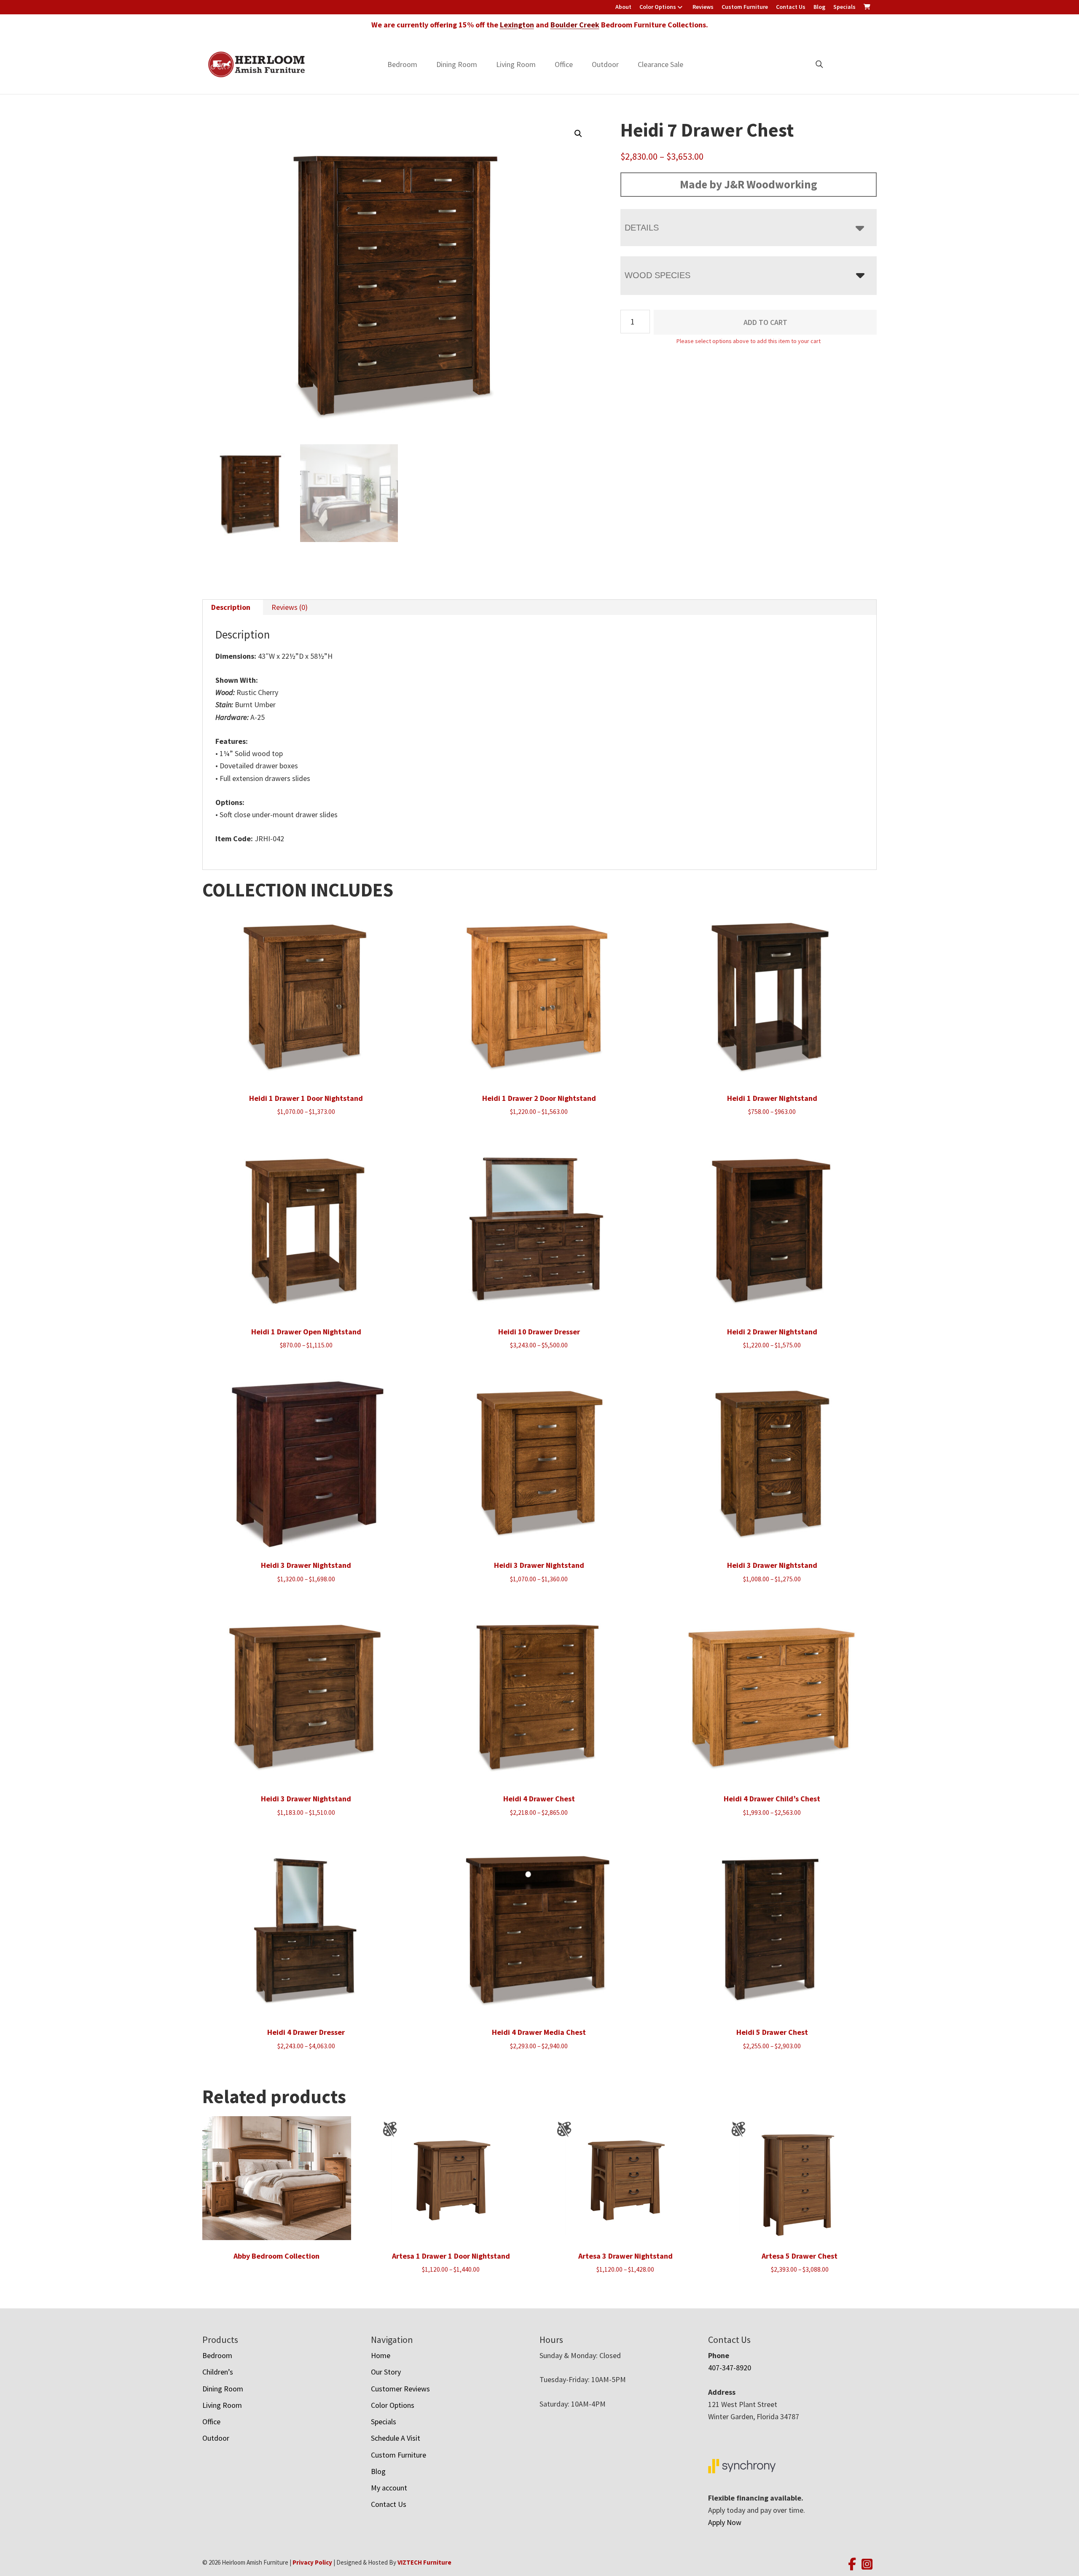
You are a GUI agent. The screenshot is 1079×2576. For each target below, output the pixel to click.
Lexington (517, 25)
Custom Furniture (745, 7)
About (623, 7)
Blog (819, 7)
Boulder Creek (575, 25)
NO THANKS (623, 1373)
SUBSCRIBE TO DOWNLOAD (623, 1340)
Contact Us (791, 7)
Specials (844, 7)
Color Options (658, 7)
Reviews (703, 7)
